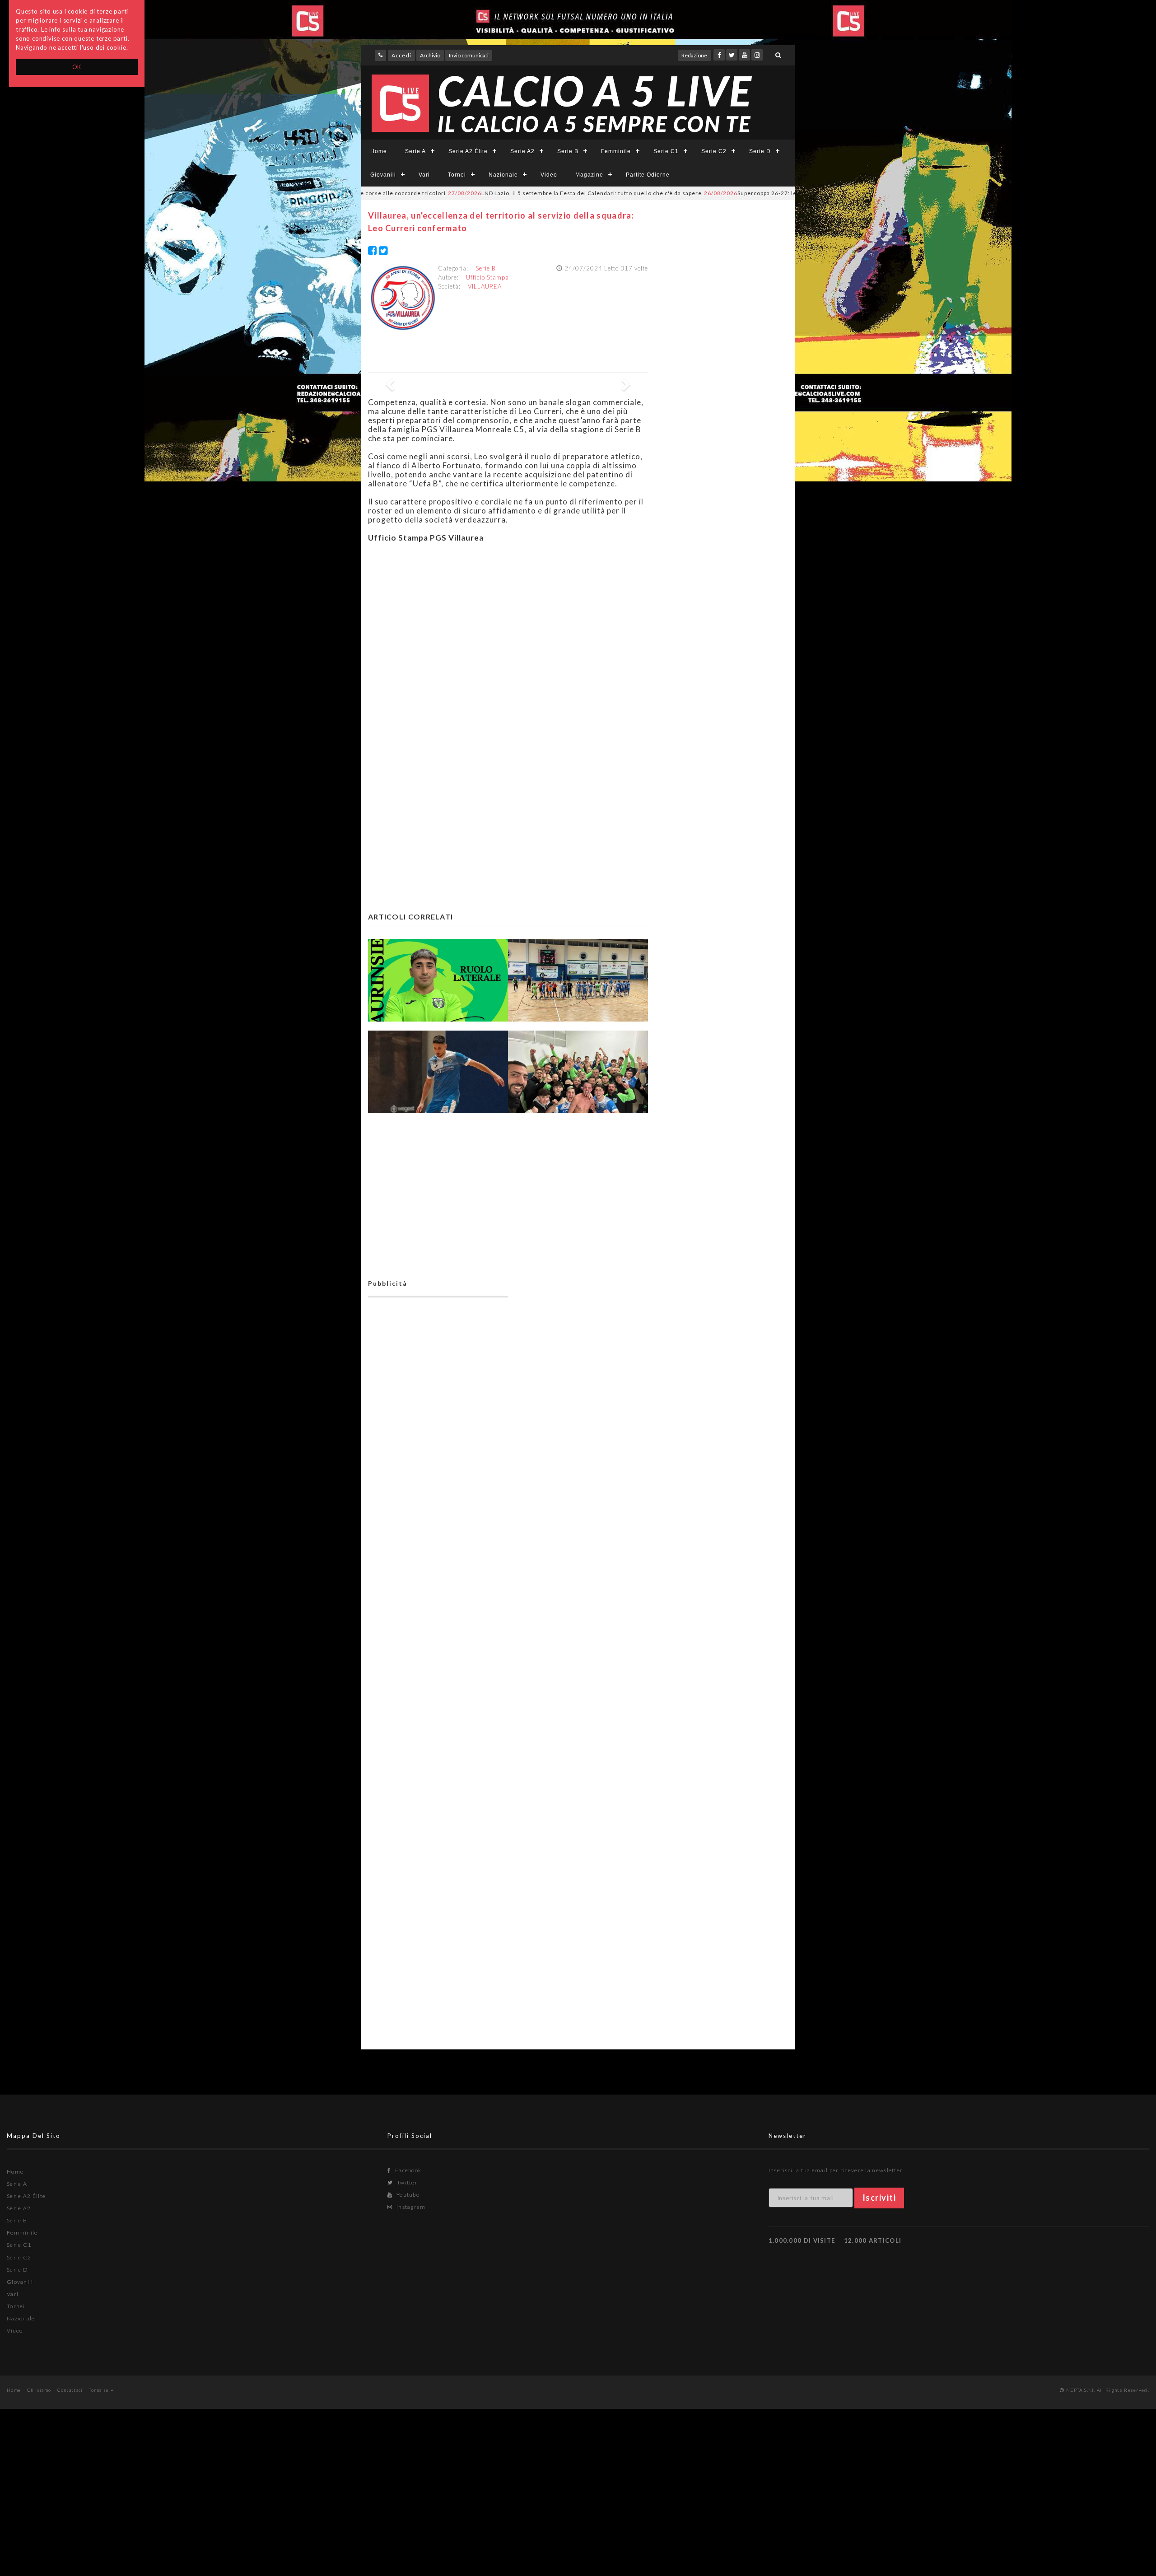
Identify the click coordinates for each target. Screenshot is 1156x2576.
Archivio (430, 55)
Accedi (401, 55)
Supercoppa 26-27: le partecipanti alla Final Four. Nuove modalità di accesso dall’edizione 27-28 (776, 193)
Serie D (760, 151)
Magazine (589, 175)
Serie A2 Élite (468, 151)
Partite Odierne (648, 175)
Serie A (415, 151)
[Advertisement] (508, 633)
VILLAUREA (485, 286)
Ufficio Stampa (487, 277)
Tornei (457, 175)
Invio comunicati (469, 55)
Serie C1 (666, 151)
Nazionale (503, 175)
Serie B (568, 151)
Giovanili (383, 175)
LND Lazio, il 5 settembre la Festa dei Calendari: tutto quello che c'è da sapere (495, 193)
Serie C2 (714, 151)
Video (549, 175)
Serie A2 (522, 151)
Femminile (616, 151)
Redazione (694, 55)
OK (77, 67)
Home (379, 151)
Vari (424, 175)
